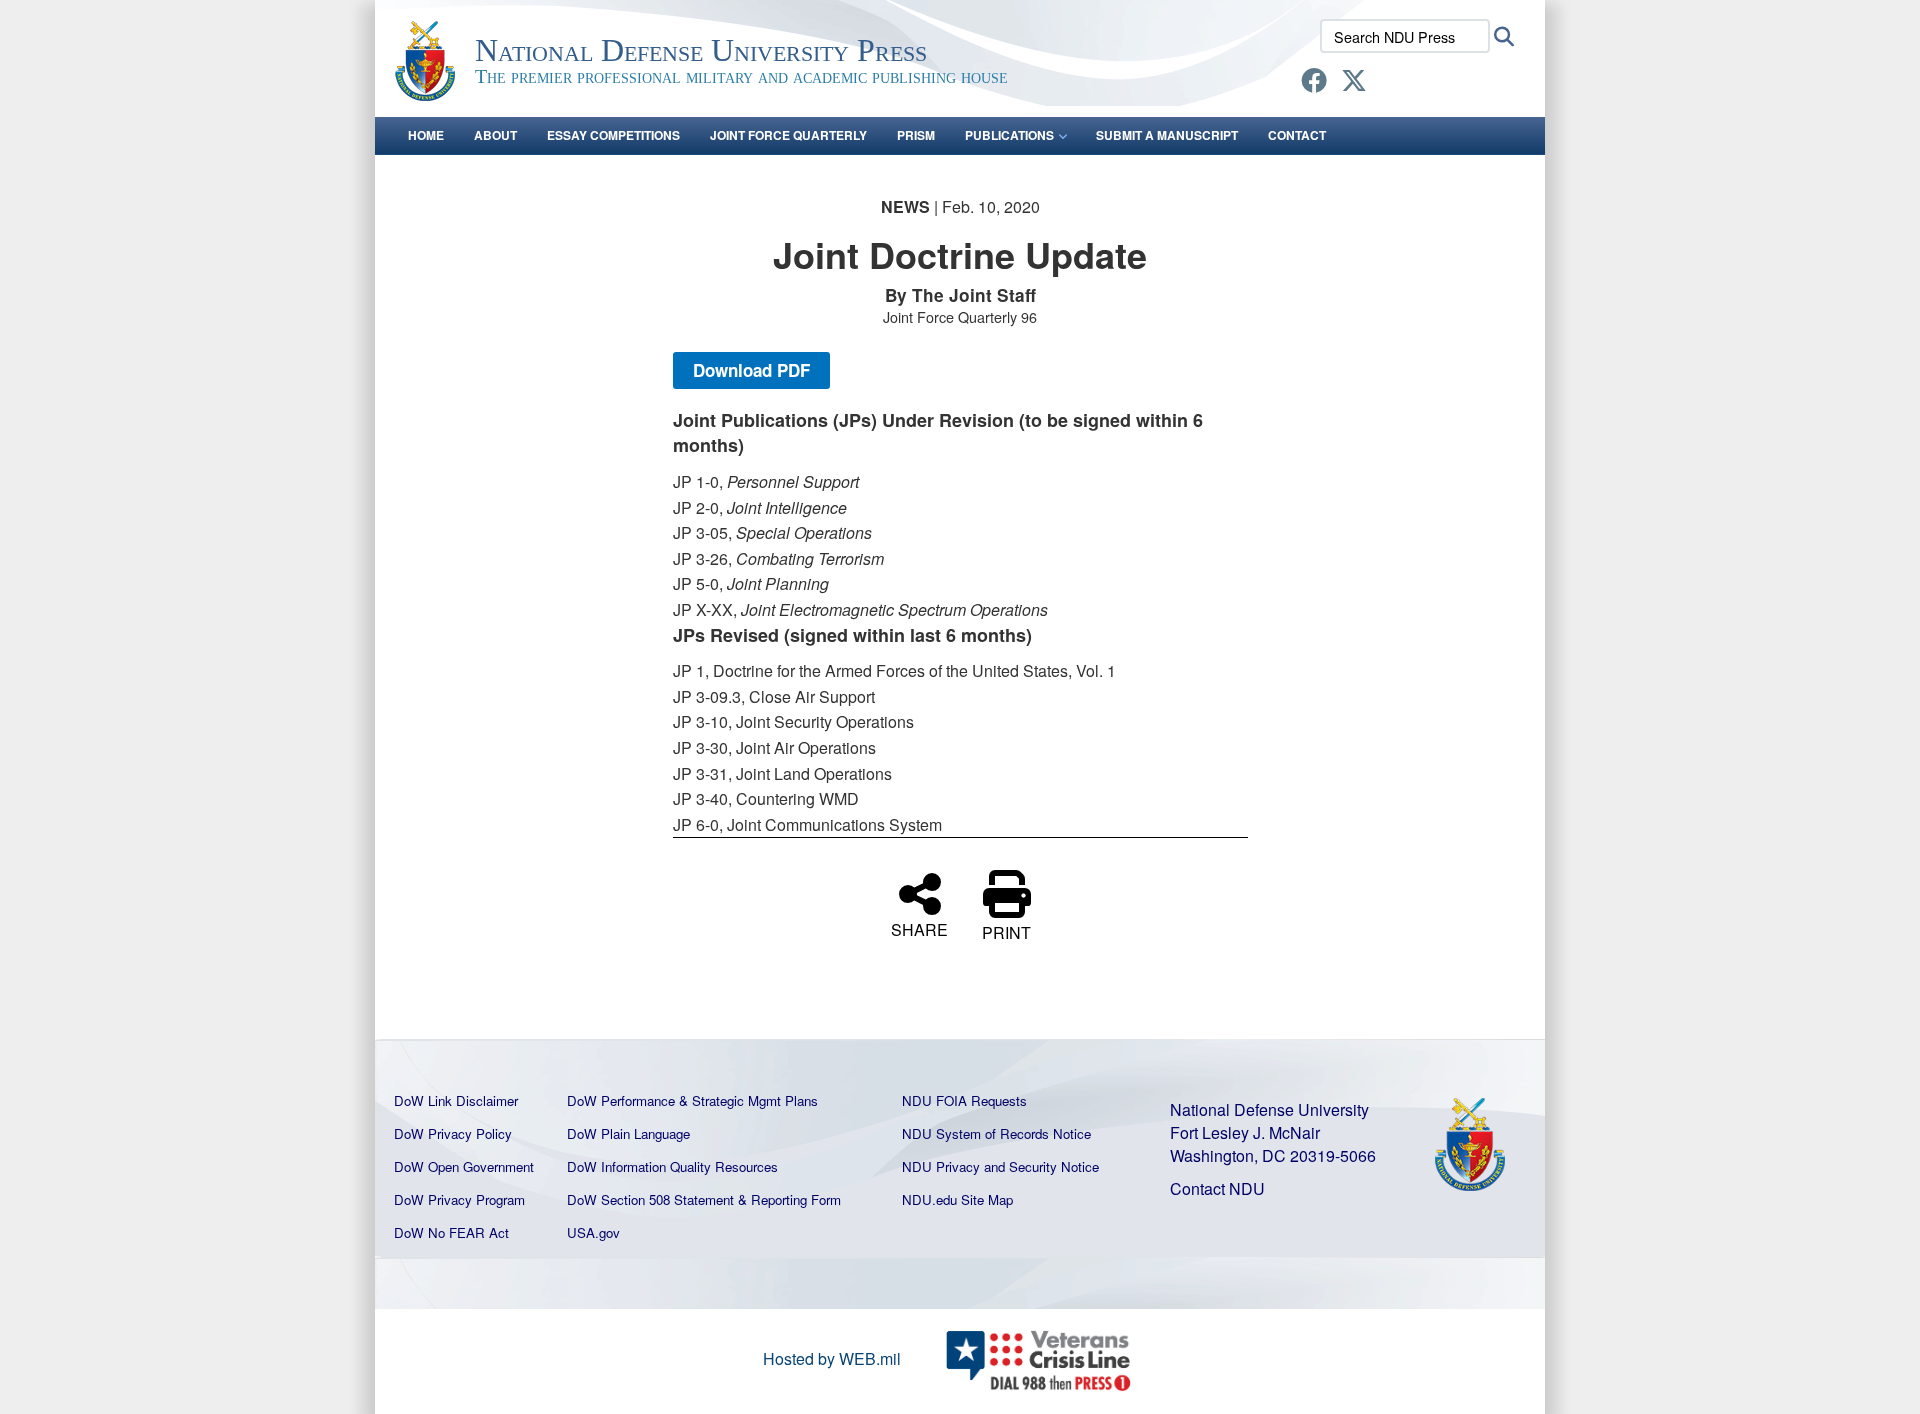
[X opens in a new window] (1354, 83)
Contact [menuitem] (1297, 135)
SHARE (919, 928)
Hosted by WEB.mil (832, 1358)
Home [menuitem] (426, 135)
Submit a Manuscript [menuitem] (1167, 135)
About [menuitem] (495, 135)
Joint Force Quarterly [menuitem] (788, 135)
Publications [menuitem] (1009, 135)
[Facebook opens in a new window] (1314, 83)
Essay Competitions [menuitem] (613, 135)
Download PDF (751, 370)
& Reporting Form (789, 1199)
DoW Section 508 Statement (650, 1199)
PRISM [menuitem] (916, 135)
